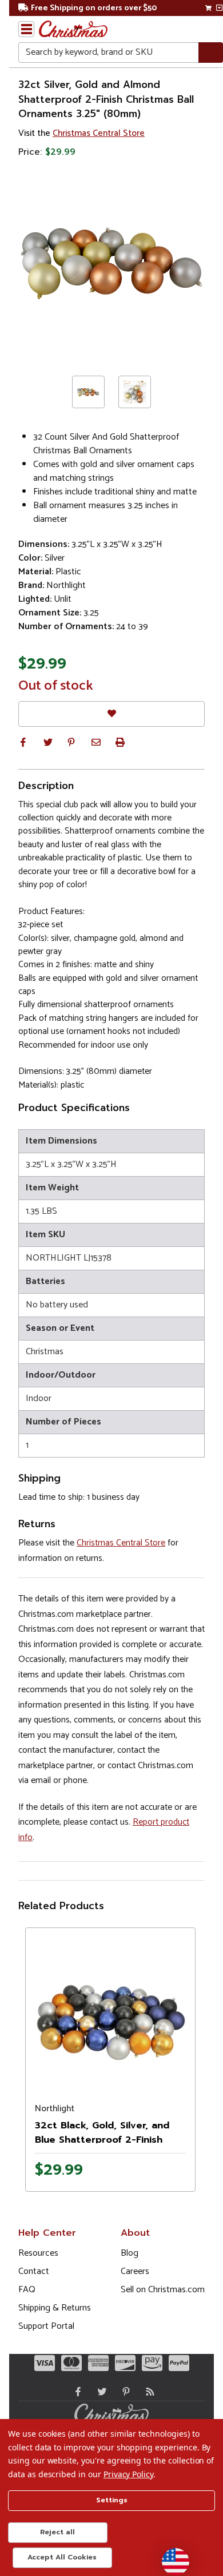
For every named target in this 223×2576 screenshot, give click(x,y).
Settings (112, 2500)
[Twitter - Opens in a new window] (99, 2392)
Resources (38, 2253)
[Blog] (148, 2392)
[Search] (211, 53)
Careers (135, 2271)
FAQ (27, 2290)
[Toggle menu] (26, 29)
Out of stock (56, 686)
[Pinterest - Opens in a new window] (124, 2392)
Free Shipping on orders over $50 (94, 8)
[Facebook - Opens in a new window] (75, 2392)
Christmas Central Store (99, 133)
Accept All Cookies (62, 2557)
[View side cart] (219, 8)
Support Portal (46, 2326)
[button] (23, 742)
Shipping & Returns (55, 2308)
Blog (130, 2253)
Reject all (57, 2532)
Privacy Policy (128, 2474)
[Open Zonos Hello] (170, 2556)
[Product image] (110, 2012)
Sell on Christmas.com (163, 2290)
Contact (34, 2271)
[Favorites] (111, 714)
